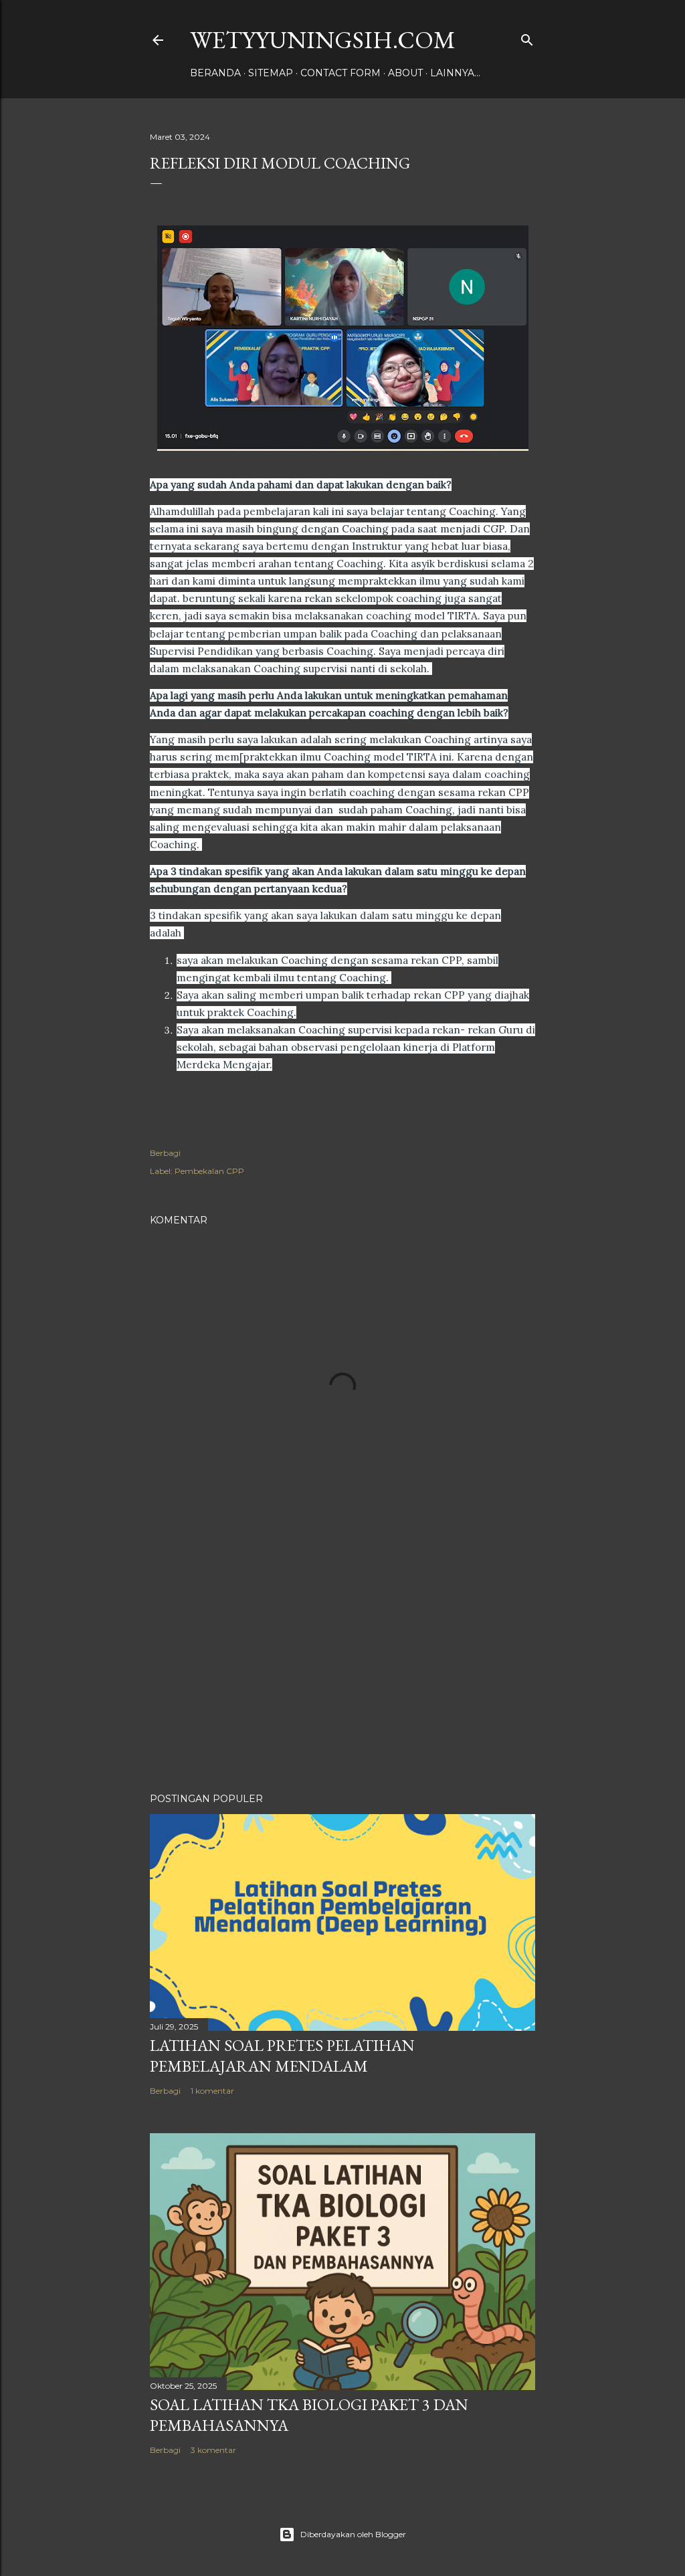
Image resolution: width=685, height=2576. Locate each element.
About (405, 73)
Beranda (215, 73)
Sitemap (271, 73)
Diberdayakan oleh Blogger (353, 2534)
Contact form (340, 73)
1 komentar (212, 2091)
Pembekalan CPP (209, 1171)
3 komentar (213, 2450)
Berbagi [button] (165, 1153)
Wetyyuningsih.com (323, 40)
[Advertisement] (342, 1666)
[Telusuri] (527, 37)
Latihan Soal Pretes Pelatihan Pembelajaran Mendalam (282, 2056)
